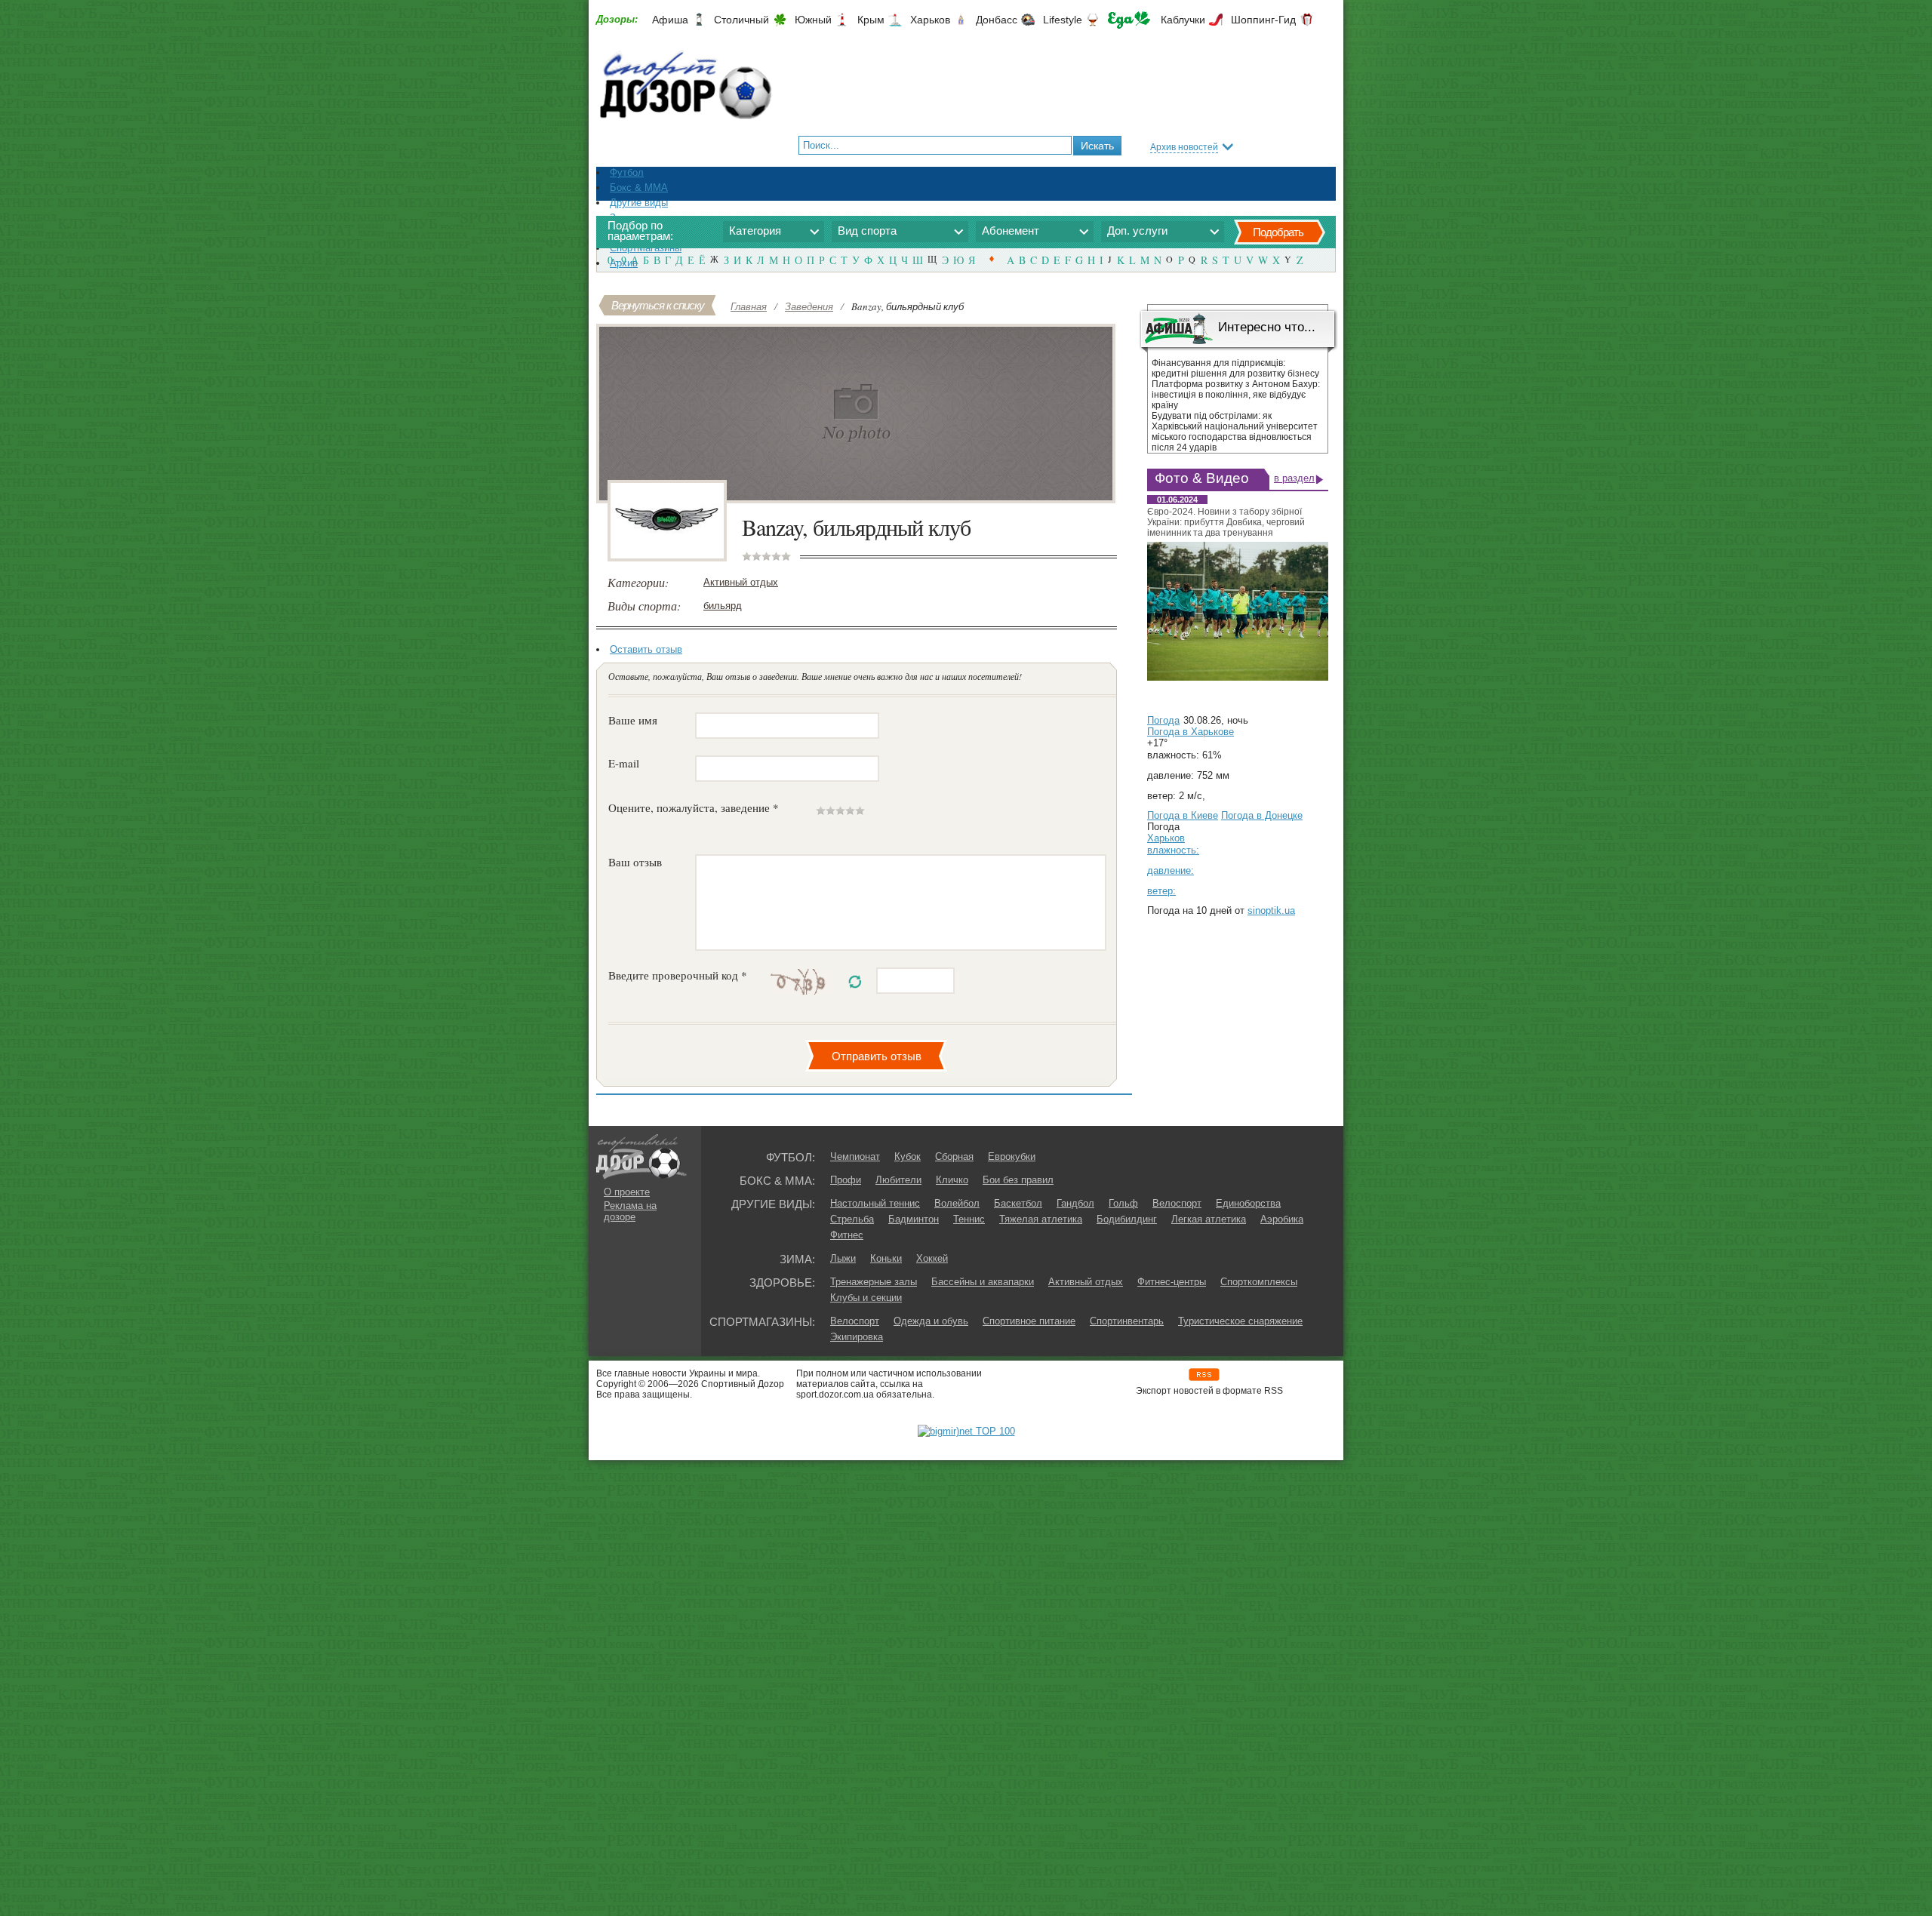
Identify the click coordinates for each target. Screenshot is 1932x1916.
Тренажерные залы (874, 1282)
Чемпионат (855, 1156)
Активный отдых (741, 582)
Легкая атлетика (1209, 1219)
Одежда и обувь (931, 1321)
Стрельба (852, 1219)
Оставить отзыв (646, 649)
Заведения (809, 306)
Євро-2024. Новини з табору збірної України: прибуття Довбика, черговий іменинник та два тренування (1226, 522)
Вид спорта (867, 231)
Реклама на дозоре (630, 1211)
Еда (1129, 20)
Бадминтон (914, 1219)
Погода (1163, 720)
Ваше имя (633, 720)
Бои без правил (1018, 1180)
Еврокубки (1012, 1156)
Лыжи (843, 1258)
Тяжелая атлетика (1041, 1219)
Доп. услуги (1137, 231)
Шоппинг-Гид (1263, 20)
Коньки (886, 1258)
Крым (871, 20)
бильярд (723, 606)
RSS (1204, 1375)
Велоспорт (1177, 1203)
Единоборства (1248, 1203)
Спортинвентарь (1127, 1321)
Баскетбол (1018, 1203)
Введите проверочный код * (678, 975)
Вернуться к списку (658, 305)
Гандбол (1075, 1203)
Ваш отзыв (635, 862)
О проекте (627, 1192)
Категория (755, 231)
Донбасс (997, 20)
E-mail (624, 763)
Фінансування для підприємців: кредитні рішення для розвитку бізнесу (1235, 368)
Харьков (930, 20)
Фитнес (847, 1235)
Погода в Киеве (1183, 815)
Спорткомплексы (1259, 1282)
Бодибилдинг (1127, 1219)
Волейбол (957, 1203)
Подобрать (1278, 232)
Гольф (1123, 1203)
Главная (749, 306)
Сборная (954, 1156)
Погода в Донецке (1262, 815)
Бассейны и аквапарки (983, 1282)
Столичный (741, 20)
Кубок (908, 1156)
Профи (846, 1180)
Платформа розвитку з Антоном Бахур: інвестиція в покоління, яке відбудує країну (1236, 395)
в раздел (1294, 478)
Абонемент (1011, 231)
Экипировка (857, 1337)
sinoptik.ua (1271, 910)
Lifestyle (1063, 20)
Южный (813, 20)
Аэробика (1282, 1219)
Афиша (670, 20)
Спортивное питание (1029, 1321)
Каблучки (1183, 20)
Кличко (952, 1180)
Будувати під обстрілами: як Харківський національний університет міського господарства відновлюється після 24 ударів (1235, 432)
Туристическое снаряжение (1240, 1321)
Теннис (969, 1219)
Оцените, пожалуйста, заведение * (694, 807)
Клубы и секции (866, 1298)
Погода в (1191, 732)
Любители (898, 1180)
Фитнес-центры (1172, 1282)
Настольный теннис (875, 1203)
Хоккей (932, 1258)
